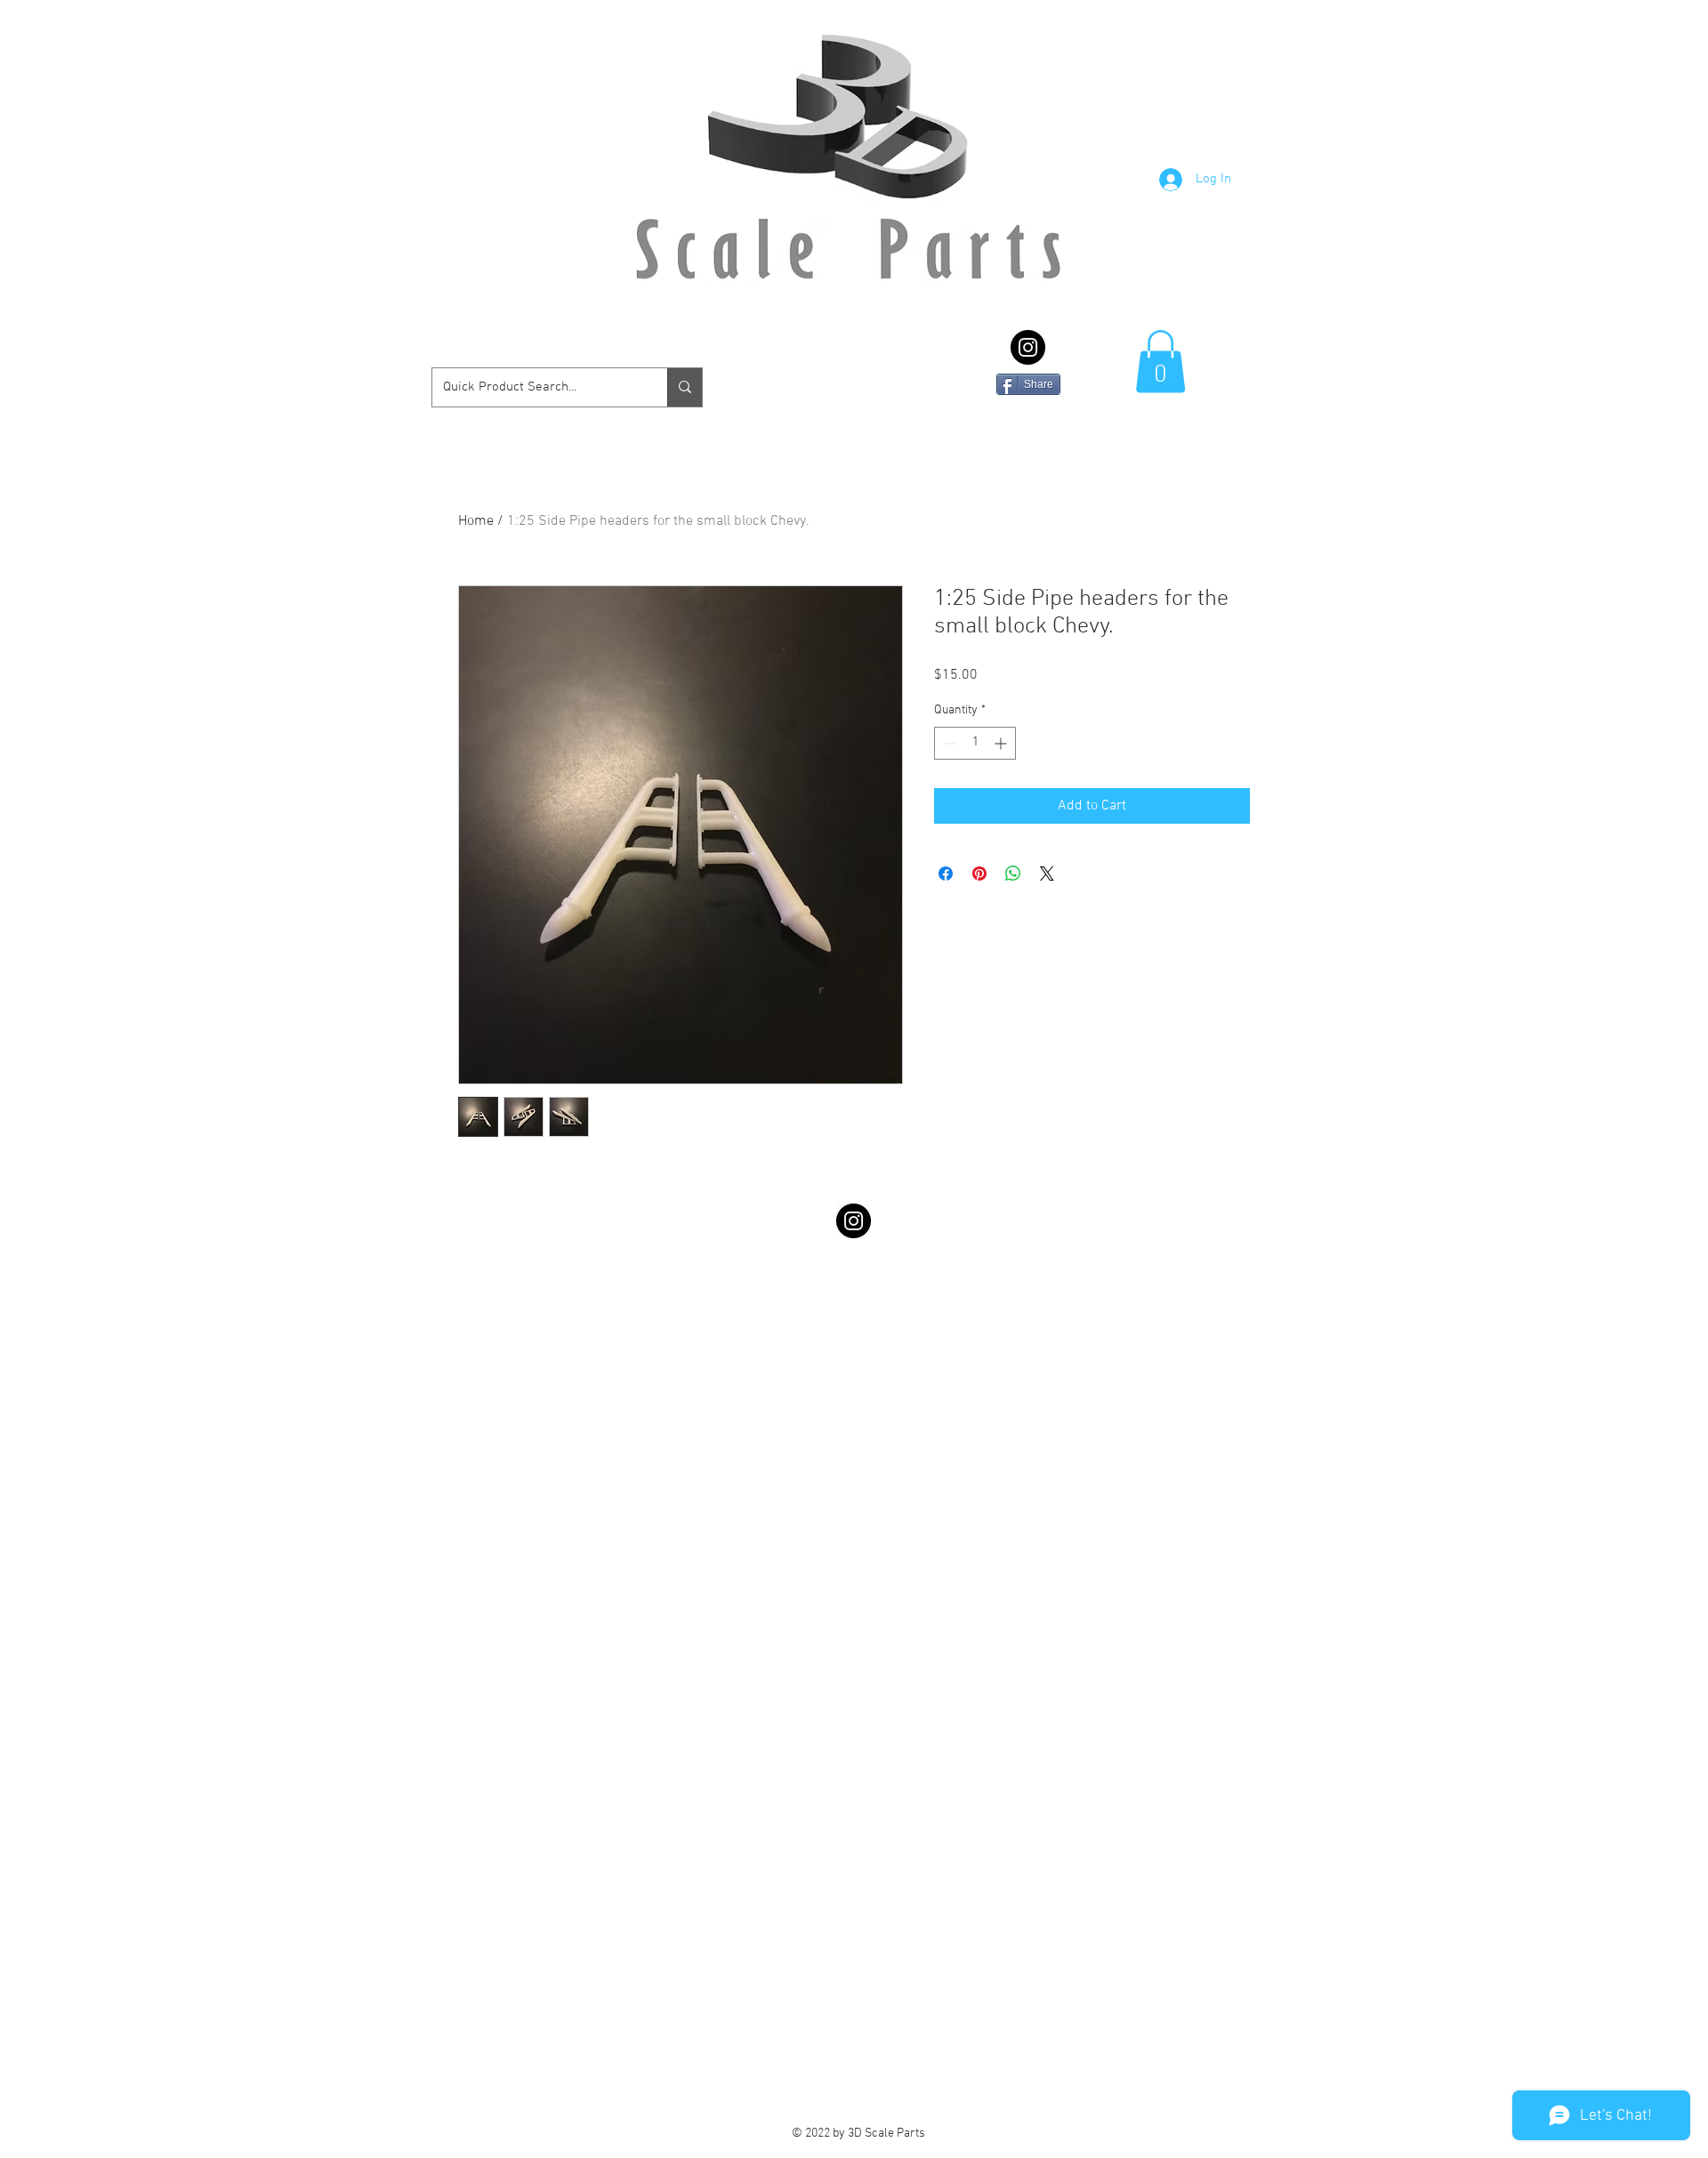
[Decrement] (948, 743)
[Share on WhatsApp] (1013, 874)
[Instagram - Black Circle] (1028, 347)
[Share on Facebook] (946, 874)
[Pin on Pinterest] (979, 874)
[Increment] (1002, 743)
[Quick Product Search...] (685, 387)
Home (476, 521)
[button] (1160, 362)
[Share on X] (1047, 874)
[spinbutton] (975, 743)
